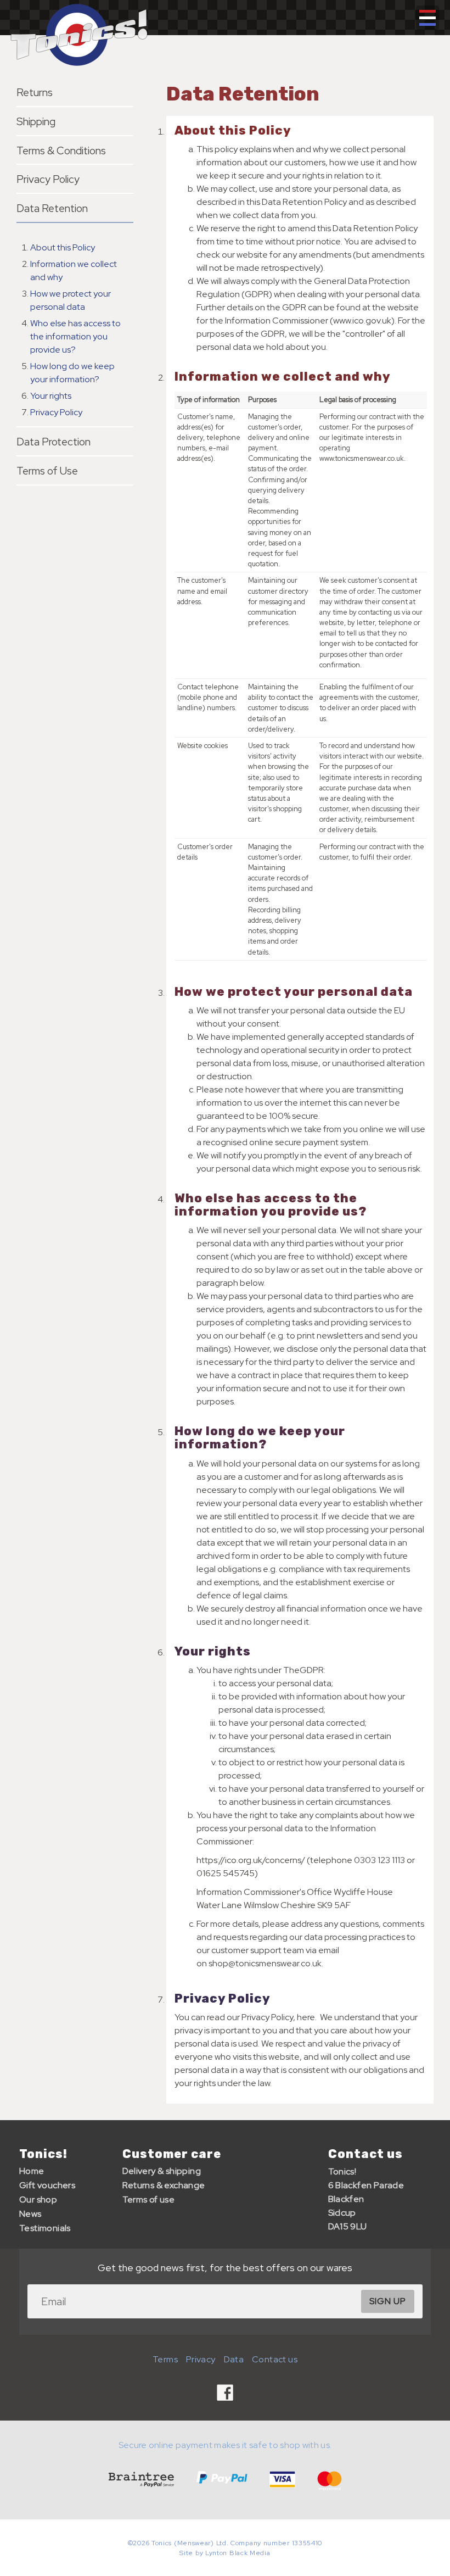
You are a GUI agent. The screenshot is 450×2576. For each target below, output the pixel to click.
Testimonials (45, 2228)
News (30, 2214)
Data (234, 2359)
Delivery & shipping (162, 2171)
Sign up (388, 2301)
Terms (165, 2359)
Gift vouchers (47, 2185)
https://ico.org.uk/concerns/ (251, 1860)
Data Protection (54, 442)
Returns (35, 92)
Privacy (201, 2359)
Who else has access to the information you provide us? (75, 336)
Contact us (365, 2154)
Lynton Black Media (238, 2553)
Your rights (51, 396)
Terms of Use (47, 471)
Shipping (36, 121)
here (306, 2017)
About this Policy (63, 247)
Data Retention (52, 208)
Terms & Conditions (61, 150)
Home (32, 2171)
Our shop (38, 2199)
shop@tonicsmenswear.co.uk (265, 1963)
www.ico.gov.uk (362, 320)
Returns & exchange (164, 2185)
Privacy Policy (48, 179)
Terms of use (149, 2199)
